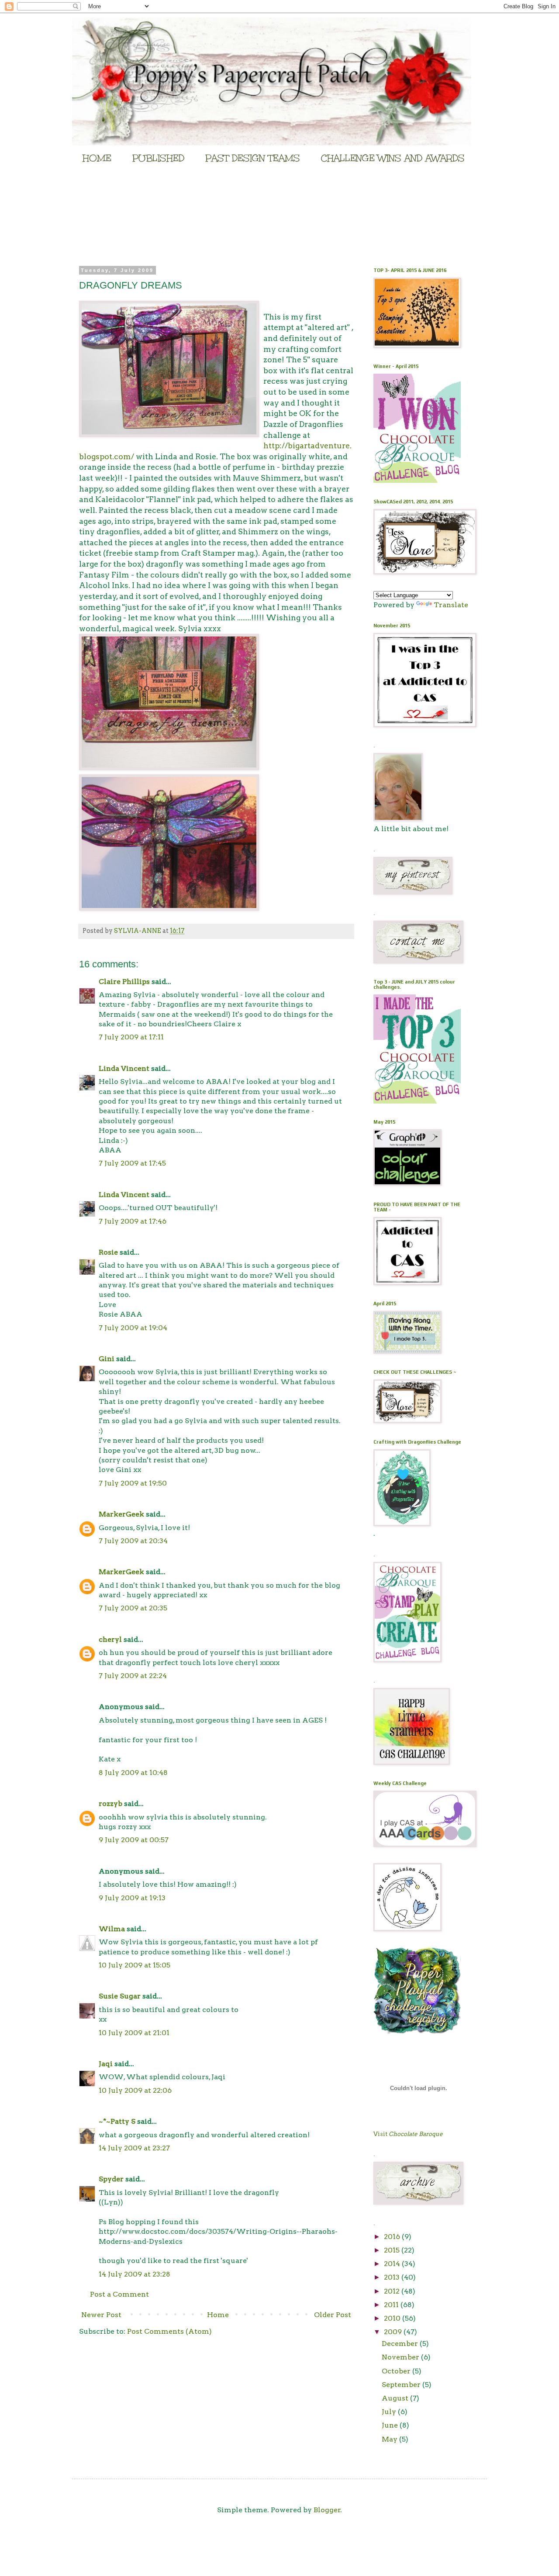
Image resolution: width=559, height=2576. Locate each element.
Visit (408, 2134)
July (390, 2412)
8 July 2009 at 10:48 (133, 1773)
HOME (97, 158)
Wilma (112, 1929)
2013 (393, 2277)
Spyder (111, 2179)
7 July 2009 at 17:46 (133, 1221)
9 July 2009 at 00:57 (134, 1840)
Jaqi (106, 2064)
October (397, 2371)
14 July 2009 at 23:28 (135, 2274)
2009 (394, 2332)
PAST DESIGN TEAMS (253, 158)
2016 (393, 2237)
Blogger (327, 2510)
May (390, 2439)
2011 (392, 2305)
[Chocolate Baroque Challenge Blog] (417, 480)
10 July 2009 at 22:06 (135, 2090)
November (401, 2357)
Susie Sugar (120, 1996)
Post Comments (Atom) (169, 2331)
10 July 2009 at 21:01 (134, 2033)
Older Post (333, 2315)
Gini (107, 1359)
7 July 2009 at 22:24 (133, 1676)
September (402, 2385)
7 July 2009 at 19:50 (133, 1483)
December (401, 2344)
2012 (393, 2291)
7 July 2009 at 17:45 (132, 1163)
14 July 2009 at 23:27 (134, 2148)
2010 (393, 2318)
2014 (393, 2264)
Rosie (108, 1252)
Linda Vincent (124, 1068)
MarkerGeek (121, 1514)
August (396, 2398)
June (391, 2425)
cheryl (110, 1639)
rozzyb (110, 1804)
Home (218, 2315)
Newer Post (101, 2315)
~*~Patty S (117, 2121)
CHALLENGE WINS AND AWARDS (393, 158)
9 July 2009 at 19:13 (132, 1898)
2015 (393, 2250)
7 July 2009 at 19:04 (133, 1328)
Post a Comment (119, 2294)
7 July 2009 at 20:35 (133, 1608)
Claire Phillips (124, 982)
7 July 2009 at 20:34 (133, 1541)
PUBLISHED (158, 158)
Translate (451, 605)
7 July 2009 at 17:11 (131, 1037)
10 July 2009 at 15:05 (135, 1965)
